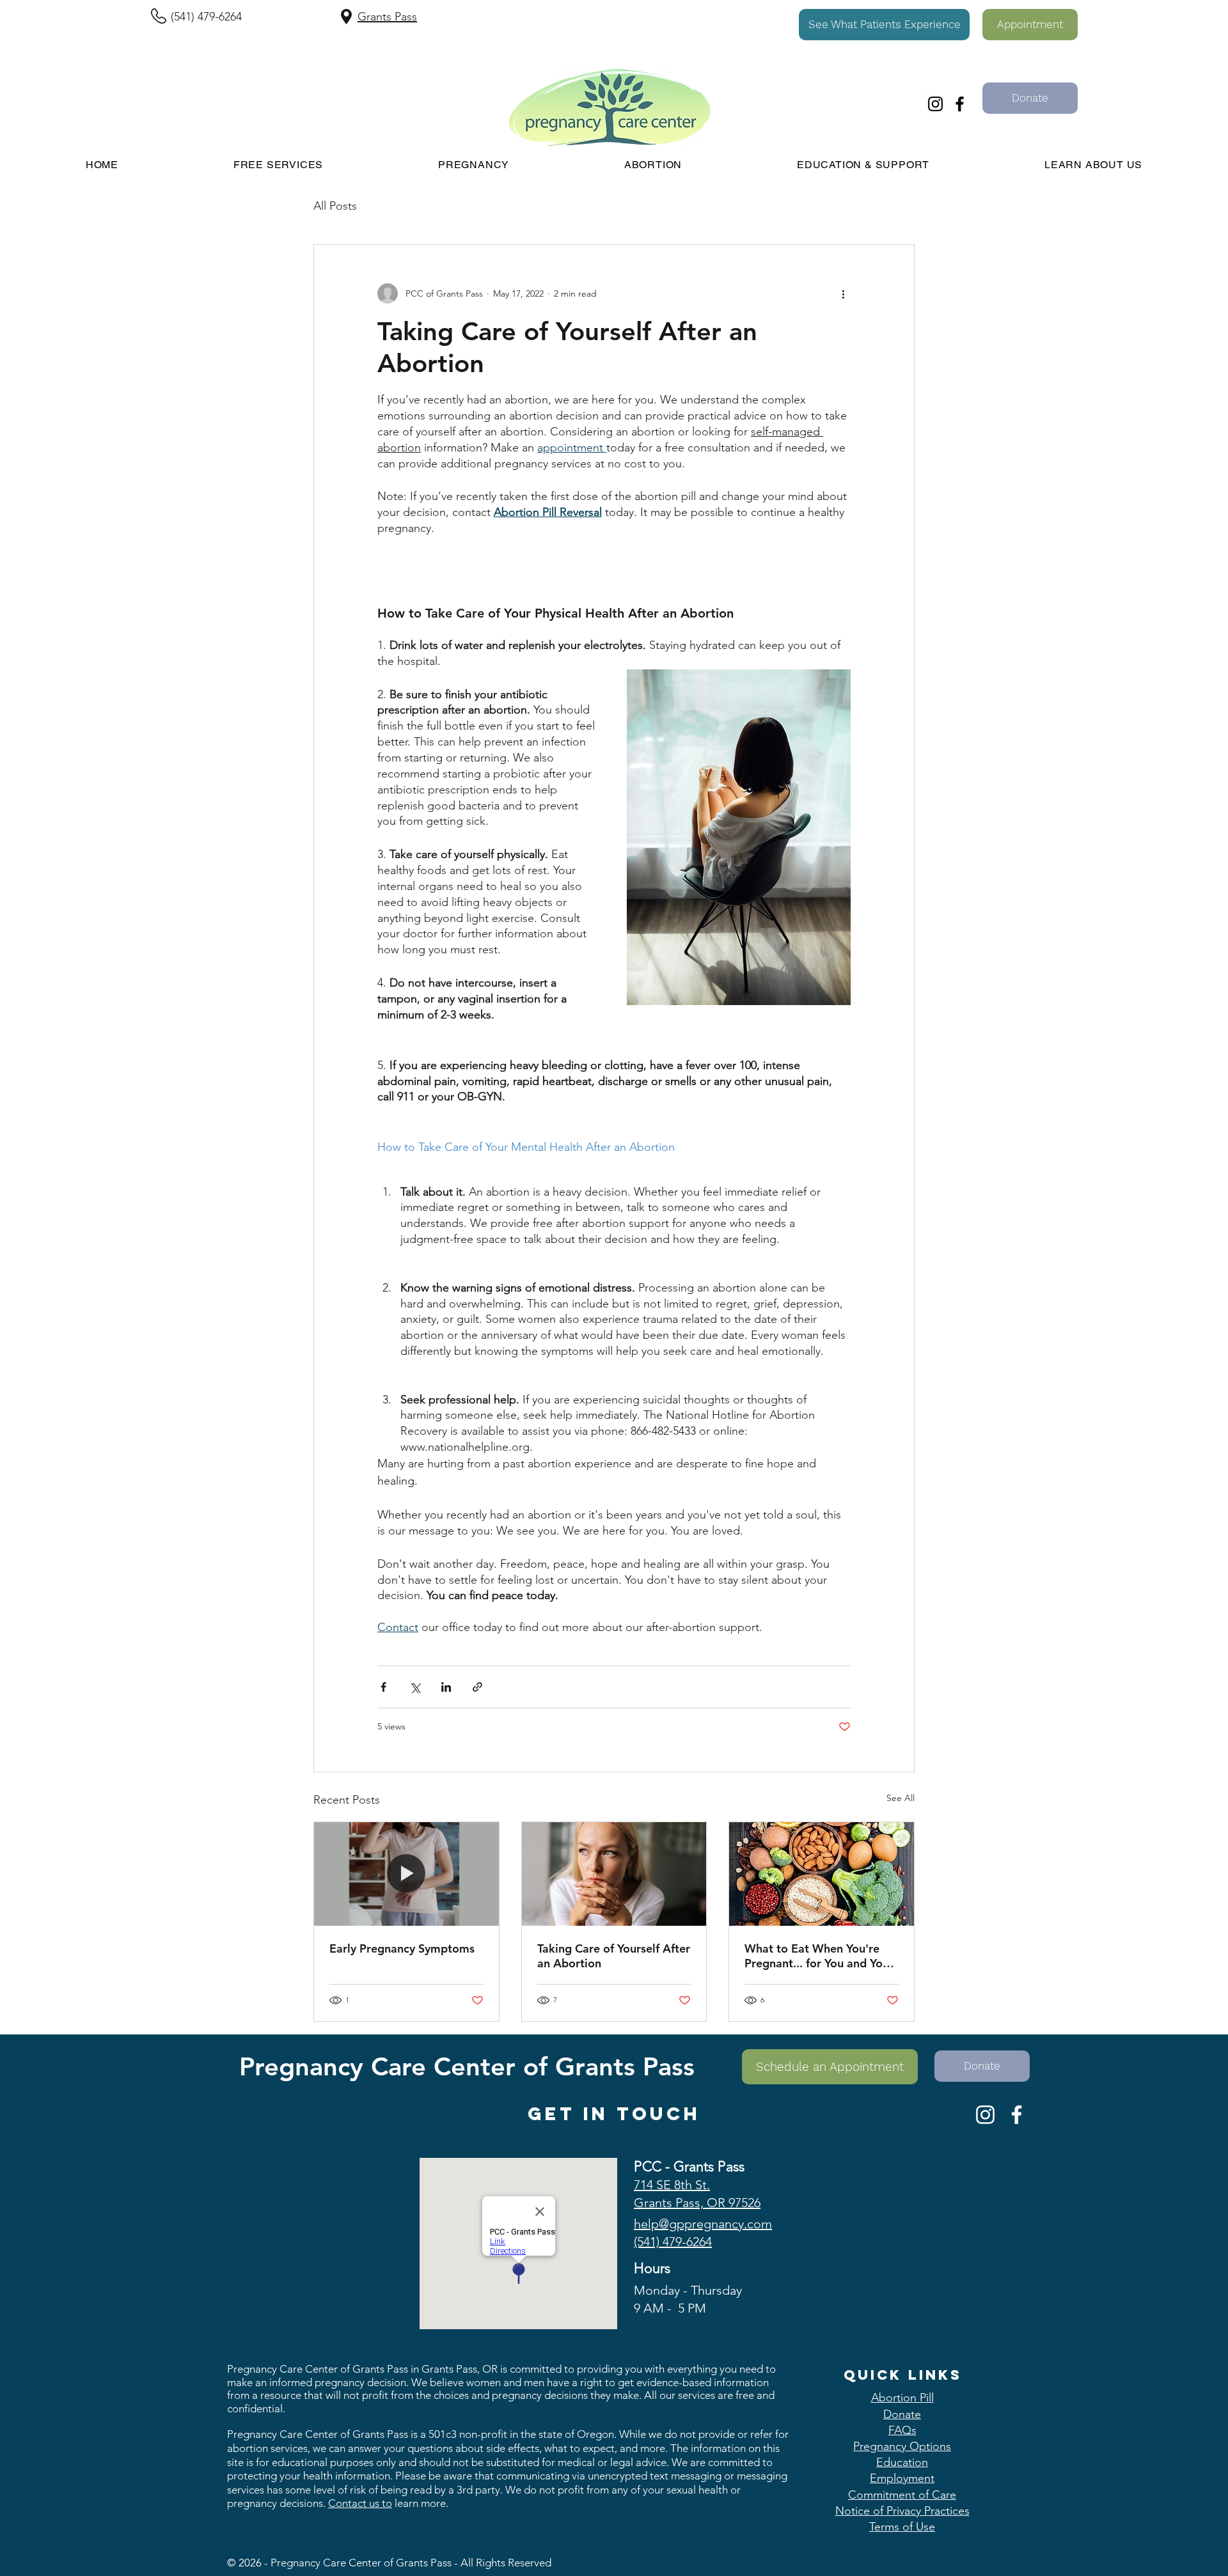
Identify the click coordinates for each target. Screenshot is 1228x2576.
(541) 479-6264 (206, 17)
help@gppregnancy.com (703, 2224)
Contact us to (360, 2503)
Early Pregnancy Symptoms (402, 1948)
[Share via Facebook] (383, 1687)
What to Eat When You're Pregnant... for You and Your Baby (819, 1956)
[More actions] (843, 293)
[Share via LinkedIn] (446, 1687)
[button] (884, 25)
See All (901, 1798)
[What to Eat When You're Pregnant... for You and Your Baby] (822, 1874)
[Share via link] (477, 1687)
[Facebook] (960, 104)
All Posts (335, 206)
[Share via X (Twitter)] (415, 1687)
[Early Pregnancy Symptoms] (406, 1874)
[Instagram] (935, 104)
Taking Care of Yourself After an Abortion (614, 1956)
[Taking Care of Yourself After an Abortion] (614, 1874)
